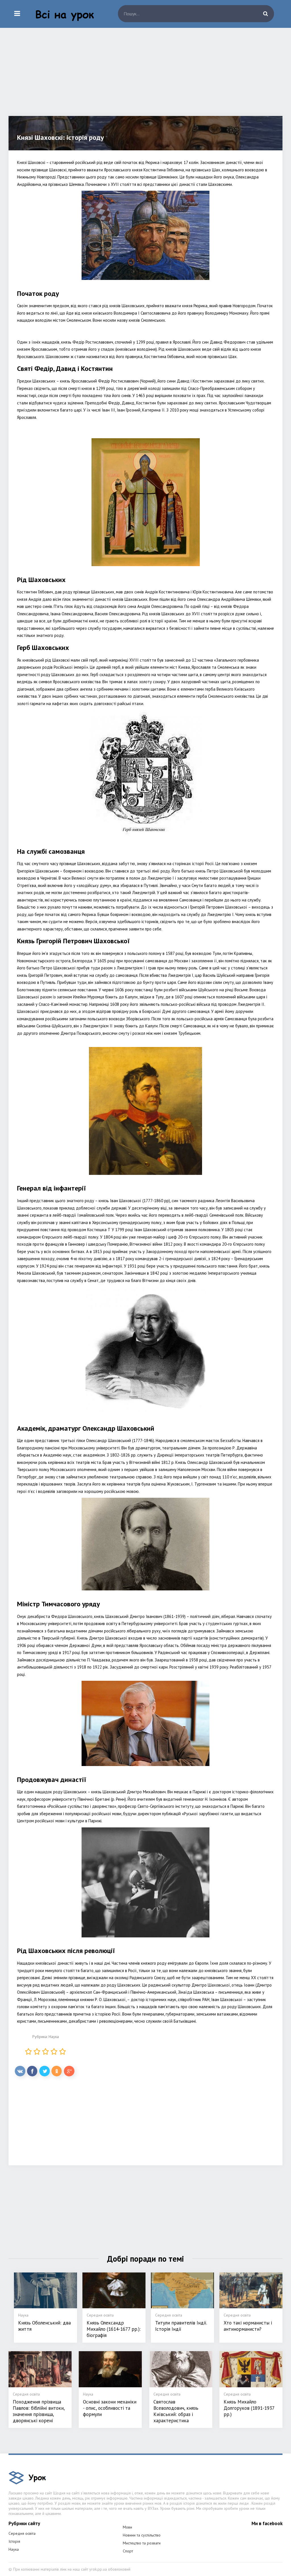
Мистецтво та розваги (142, 2543)
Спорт (128, 2551)
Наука (54, 2037)
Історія (14, 2541)
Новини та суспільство (142, 2535)
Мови (127, 2527)
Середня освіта (22, 2533)
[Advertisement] (145, 76)
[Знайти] (265, 14)
